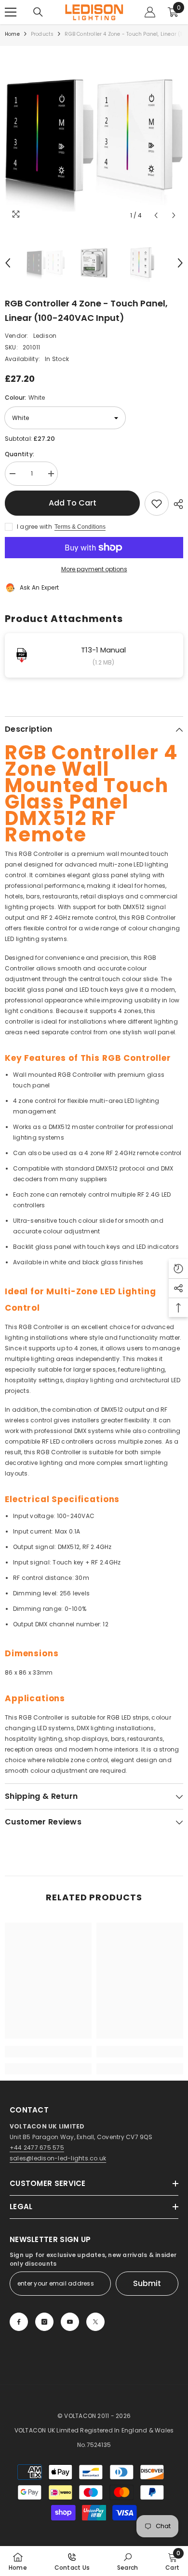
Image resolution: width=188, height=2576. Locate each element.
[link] (48, 2052)
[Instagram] (44, 2322)
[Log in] (150, 12)
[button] (156, 215)
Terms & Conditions (80, 527)
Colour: (25, 398)
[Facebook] (19, 2322)
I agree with (34, 527)
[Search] (38, 12)
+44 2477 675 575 (37, 2148)
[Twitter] (95, 2322)
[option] (94, 135)
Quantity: (20, 454)
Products (42, 34)
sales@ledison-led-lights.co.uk (58, 2158)
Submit (147, 2283)
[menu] (11, 12)
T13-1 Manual (103, 650)
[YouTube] (70, 2322)
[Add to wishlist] (157, 504)
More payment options (94, 569)
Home (12, 34)
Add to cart (73, 503)
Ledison (45, 336)
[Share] (176, 504)
